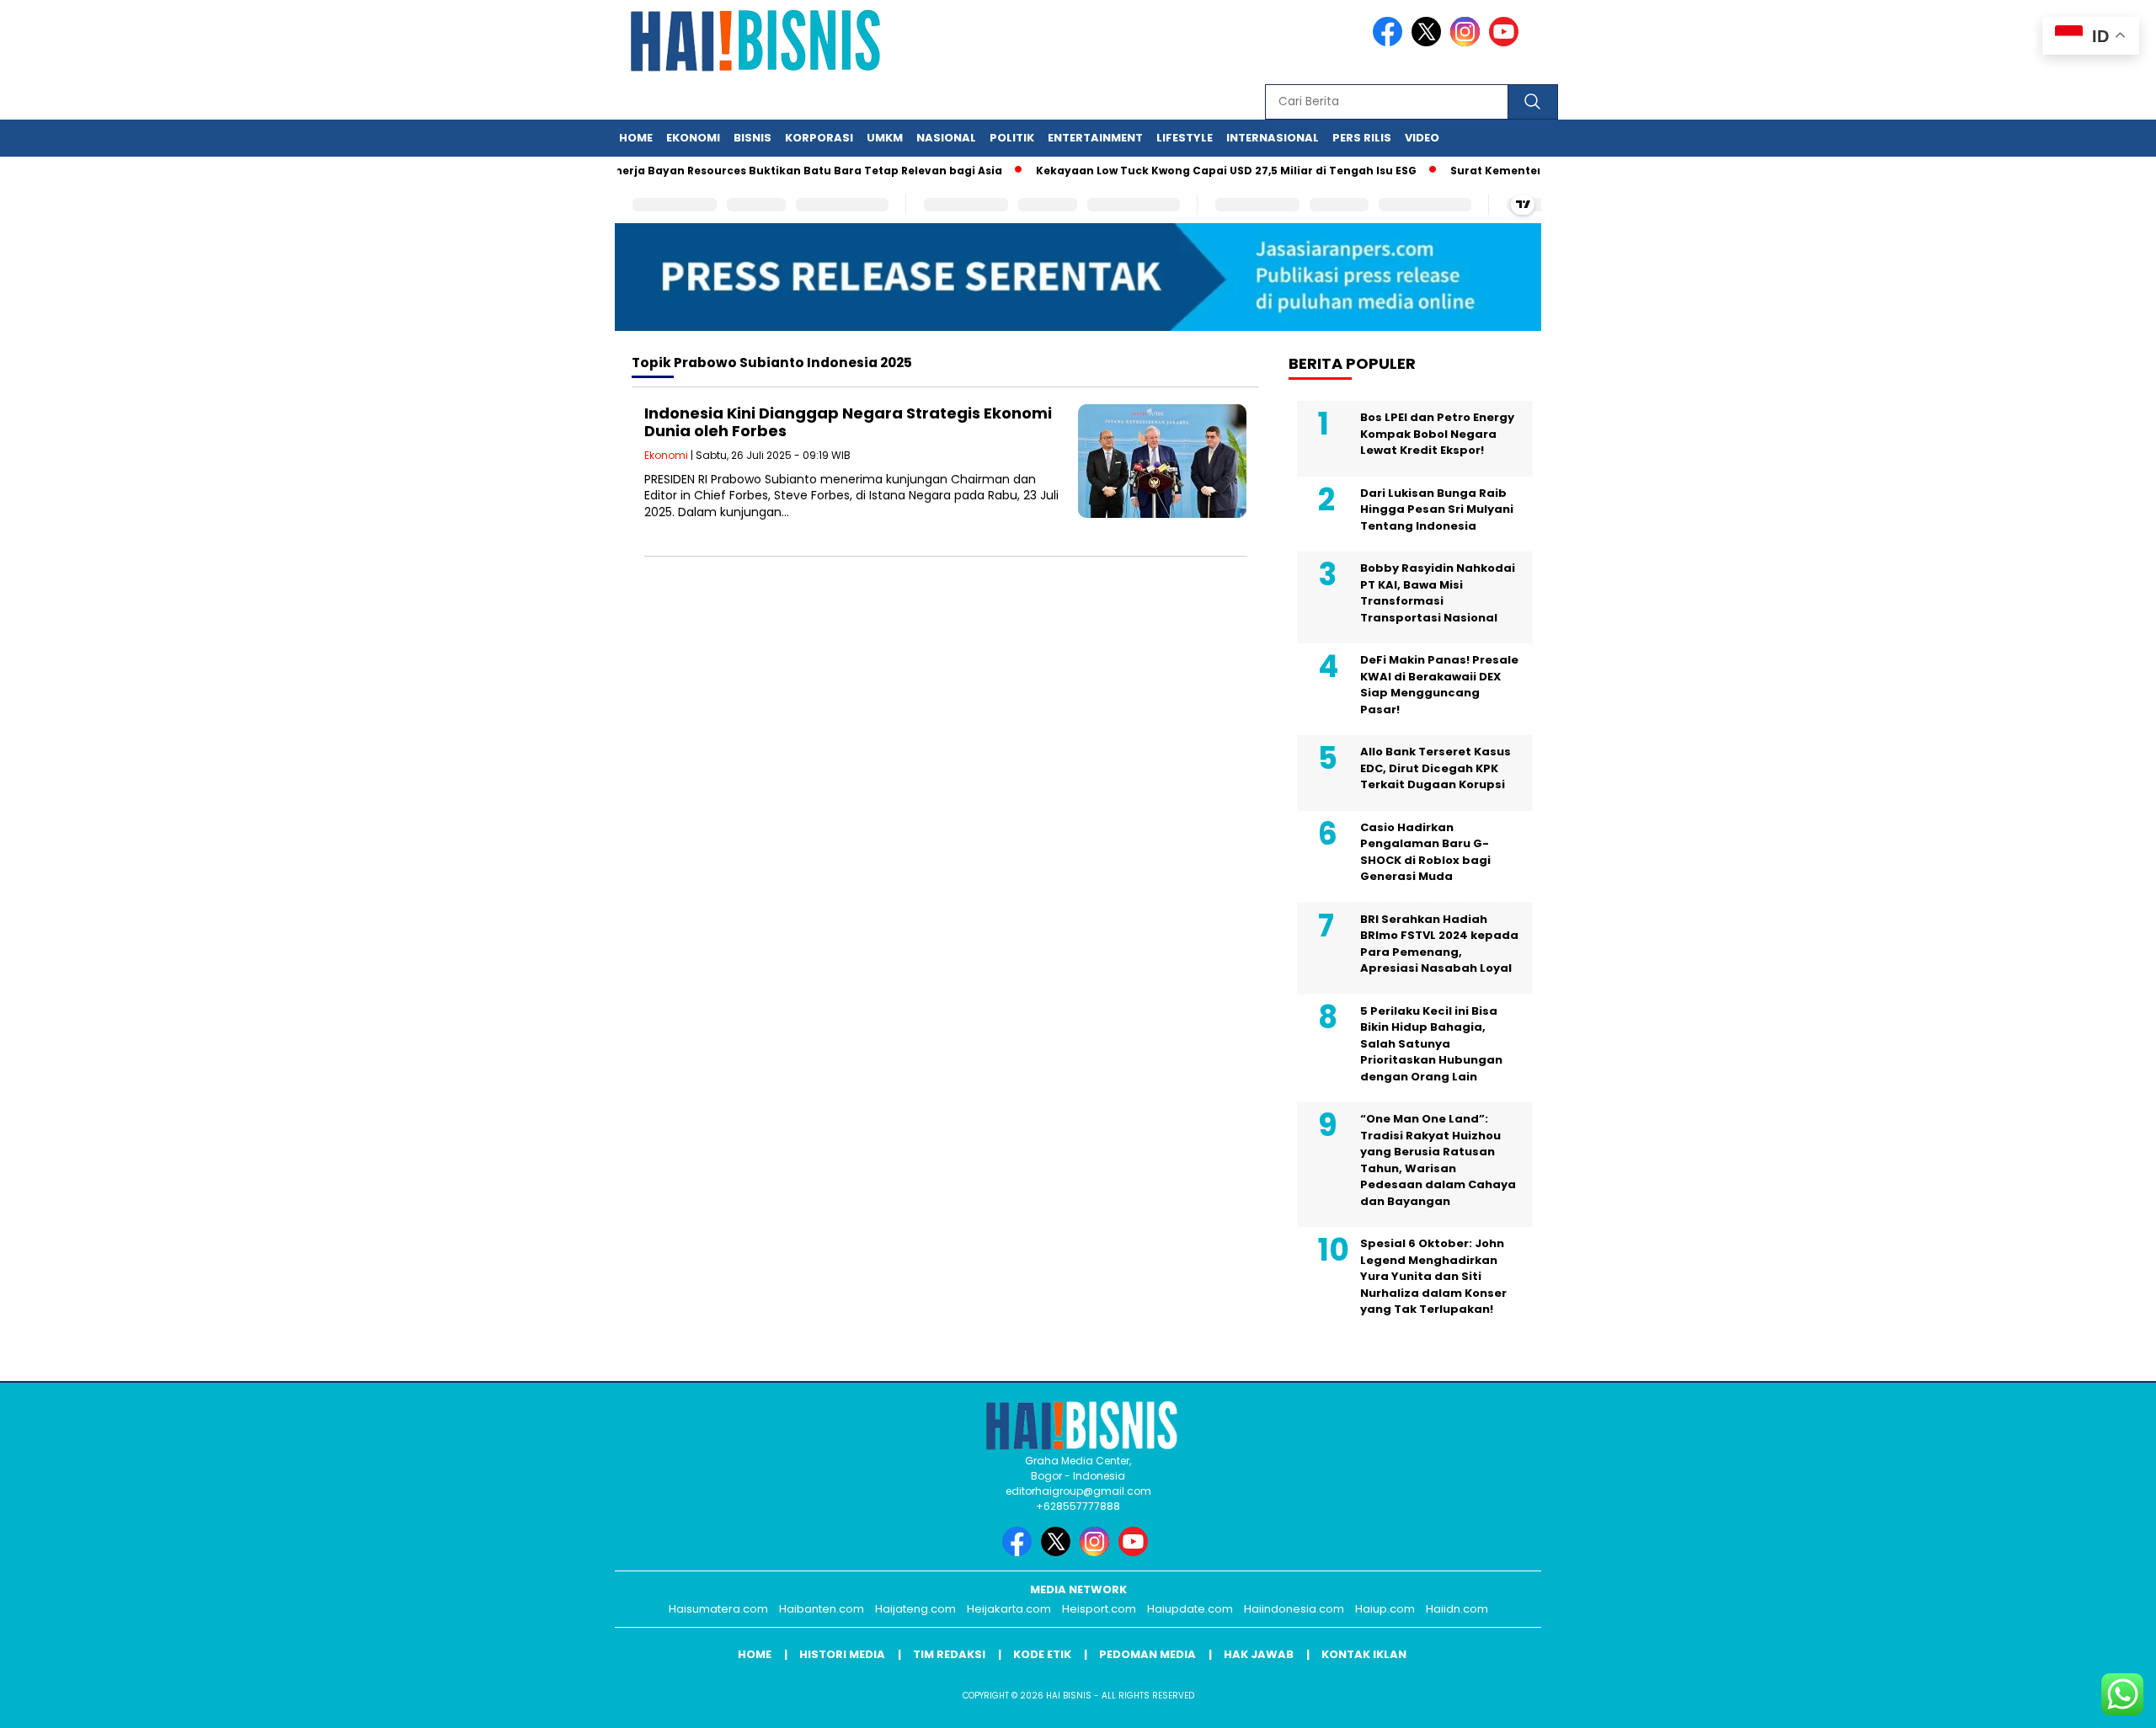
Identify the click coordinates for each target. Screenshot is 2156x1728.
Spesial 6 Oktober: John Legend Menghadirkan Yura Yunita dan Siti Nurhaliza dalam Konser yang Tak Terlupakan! (1433, 1276)
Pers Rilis (1362, 138)
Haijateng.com (915, 1609)
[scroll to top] (2077, 1702)
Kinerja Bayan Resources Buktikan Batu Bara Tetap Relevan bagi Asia (769, 171)
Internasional (1273, 138)
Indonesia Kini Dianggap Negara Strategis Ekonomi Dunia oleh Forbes (848, 422)
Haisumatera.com (718, 1609)
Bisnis (752, 138)
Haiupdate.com (1190, 1609)
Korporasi (819, 138)
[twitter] (1429, 43)
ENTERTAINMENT (1095, 138)
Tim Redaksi (949, 1654)
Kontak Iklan (1364, 1654)
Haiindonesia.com (1294, 1609)
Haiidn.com (1457, 1609)
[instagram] (1468, 43)
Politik (1012, 138)
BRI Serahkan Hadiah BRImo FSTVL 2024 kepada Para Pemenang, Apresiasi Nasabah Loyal (1439, 944)
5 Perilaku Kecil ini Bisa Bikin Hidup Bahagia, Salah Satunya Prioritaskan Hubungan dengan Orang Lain (1431, 1044)
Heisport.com (1099, 1609)
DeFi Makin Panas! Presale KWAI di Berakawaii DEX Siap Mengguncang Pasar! (1439, 685)
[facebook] (1390, 43)
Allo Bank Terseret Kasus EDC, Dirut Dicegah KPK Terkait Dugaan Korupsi (1436, 768)
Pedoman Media (1147, 1654)
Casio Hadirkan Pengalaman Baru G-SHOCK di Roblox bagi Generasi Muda (1425, 852)
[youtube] (1507, 43)
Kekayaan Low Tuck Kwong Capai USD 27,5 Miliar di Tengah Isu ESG (1193, 171)
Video (1422, 138)
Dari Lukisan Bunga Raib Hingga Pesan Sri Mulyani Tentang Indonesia (1437, 509)
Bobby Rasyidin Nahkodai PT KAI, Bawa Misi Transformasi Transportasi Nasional (1438, 593)
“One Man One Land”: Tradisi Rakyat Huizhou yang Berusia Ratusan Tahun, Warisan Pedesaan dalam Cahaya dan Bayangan (1438, 1160)
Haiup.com (1385, 1609)
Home (636, 138)
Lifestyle (1185, 138)
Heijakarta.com (1009, 1609)
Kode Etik (1042, 1654)
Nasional (946, 138)
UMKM (885, 138)
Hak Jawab (1259, 1654)
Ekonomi (693, 138)
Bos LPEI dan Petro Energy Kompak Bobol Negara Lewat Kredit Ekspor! (1437, 434)
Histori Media (842, 1654)
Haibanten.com (822, 1609)
